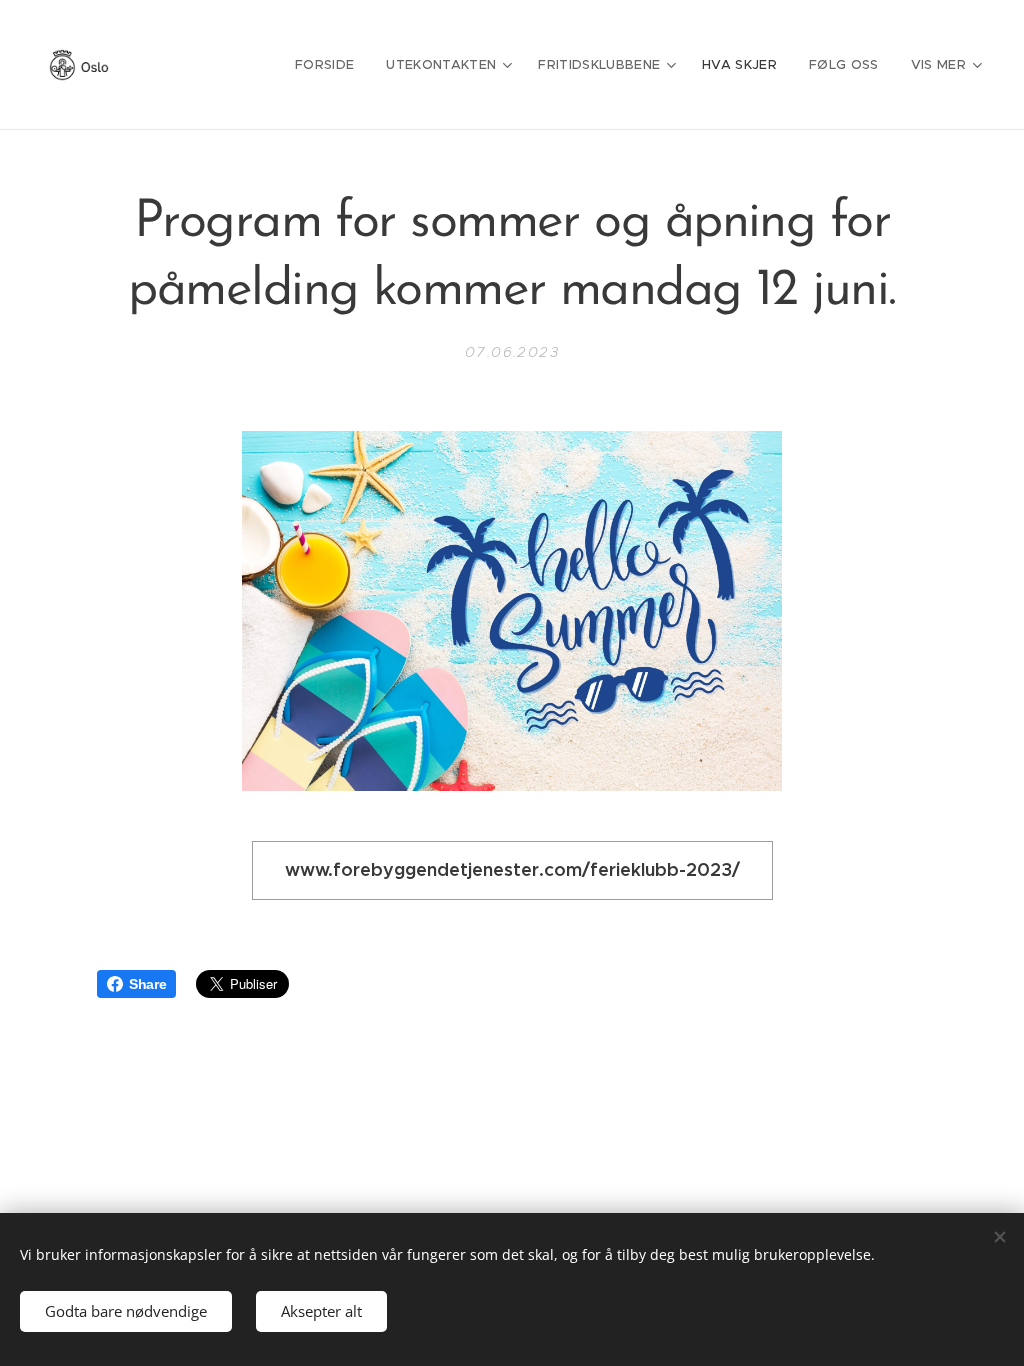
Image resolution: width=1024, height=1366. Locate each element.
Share (147, 984)
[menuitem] (330, 65)
